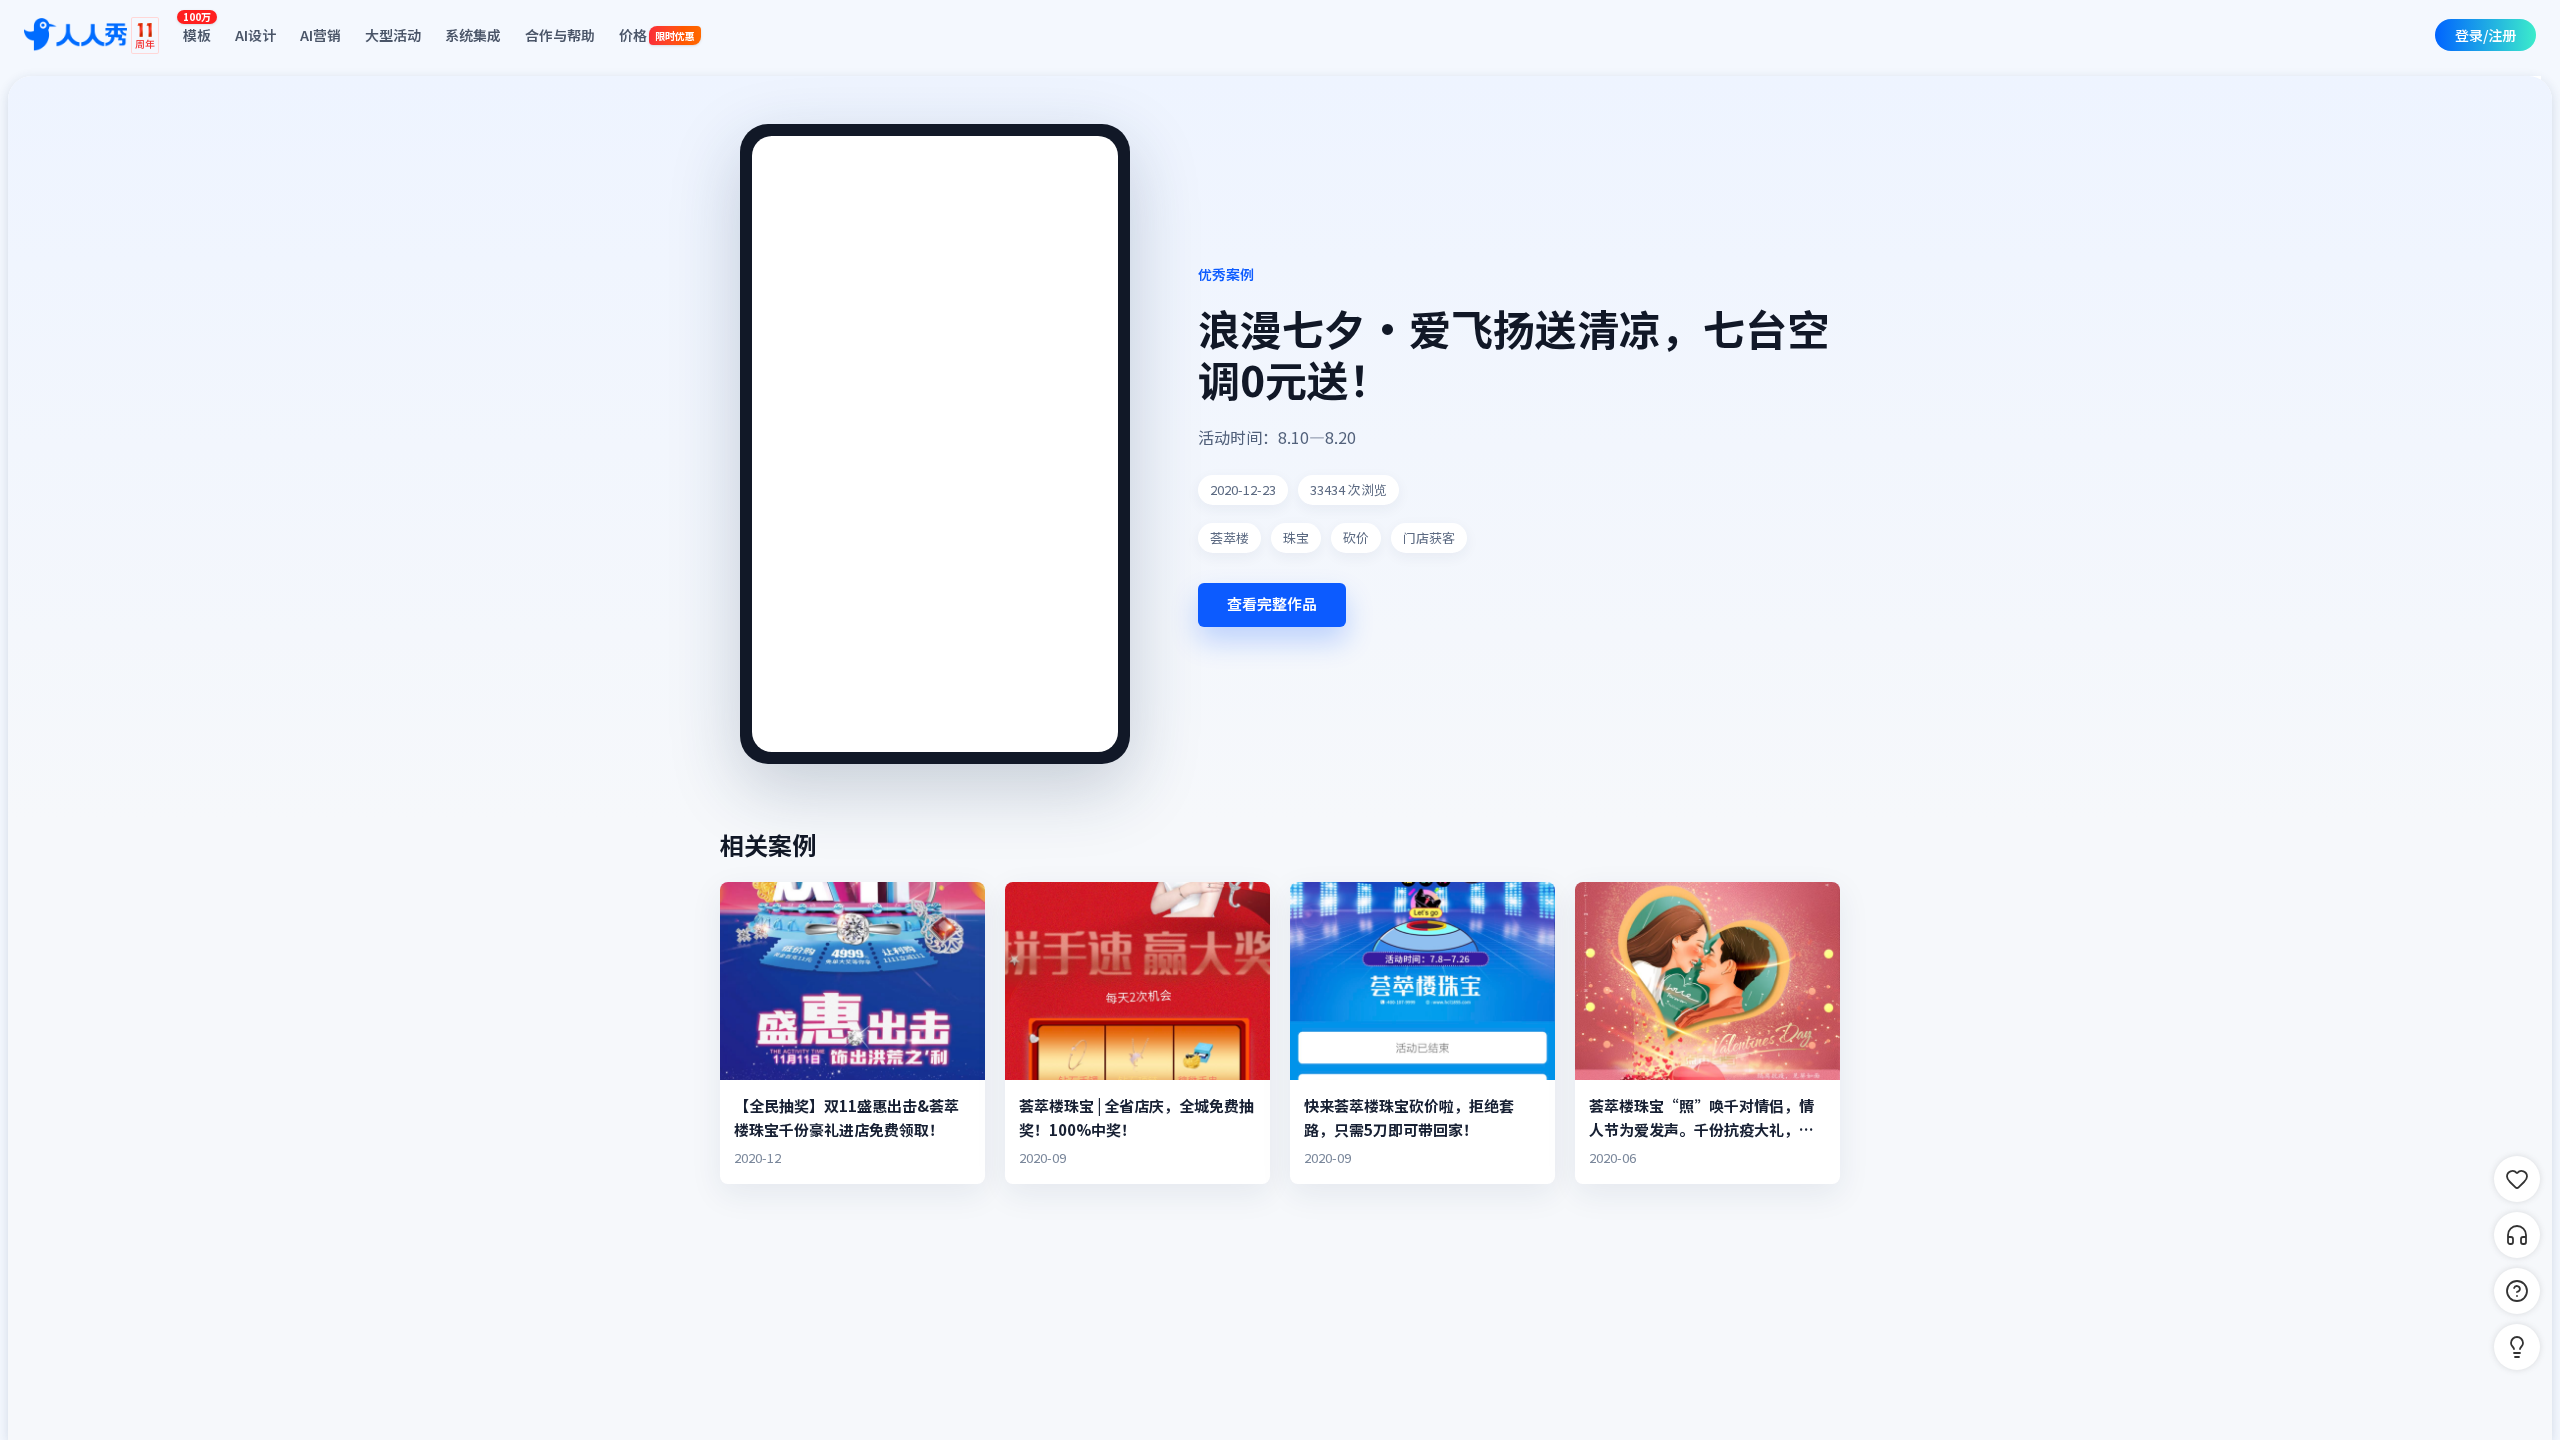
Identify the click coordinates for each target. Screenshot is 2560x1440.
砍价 (1356, 537)
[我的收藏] (2517, 1179)
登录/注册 (2485, 35)
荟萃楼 (1229, 537)
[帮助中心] (2517, 1291)
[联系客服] (2517, 1235)
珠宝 (1296, 537)
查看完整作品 (1272, 603)
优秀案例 (1226, 274)
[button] (2517, 1347)
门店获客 (1429, 537)
